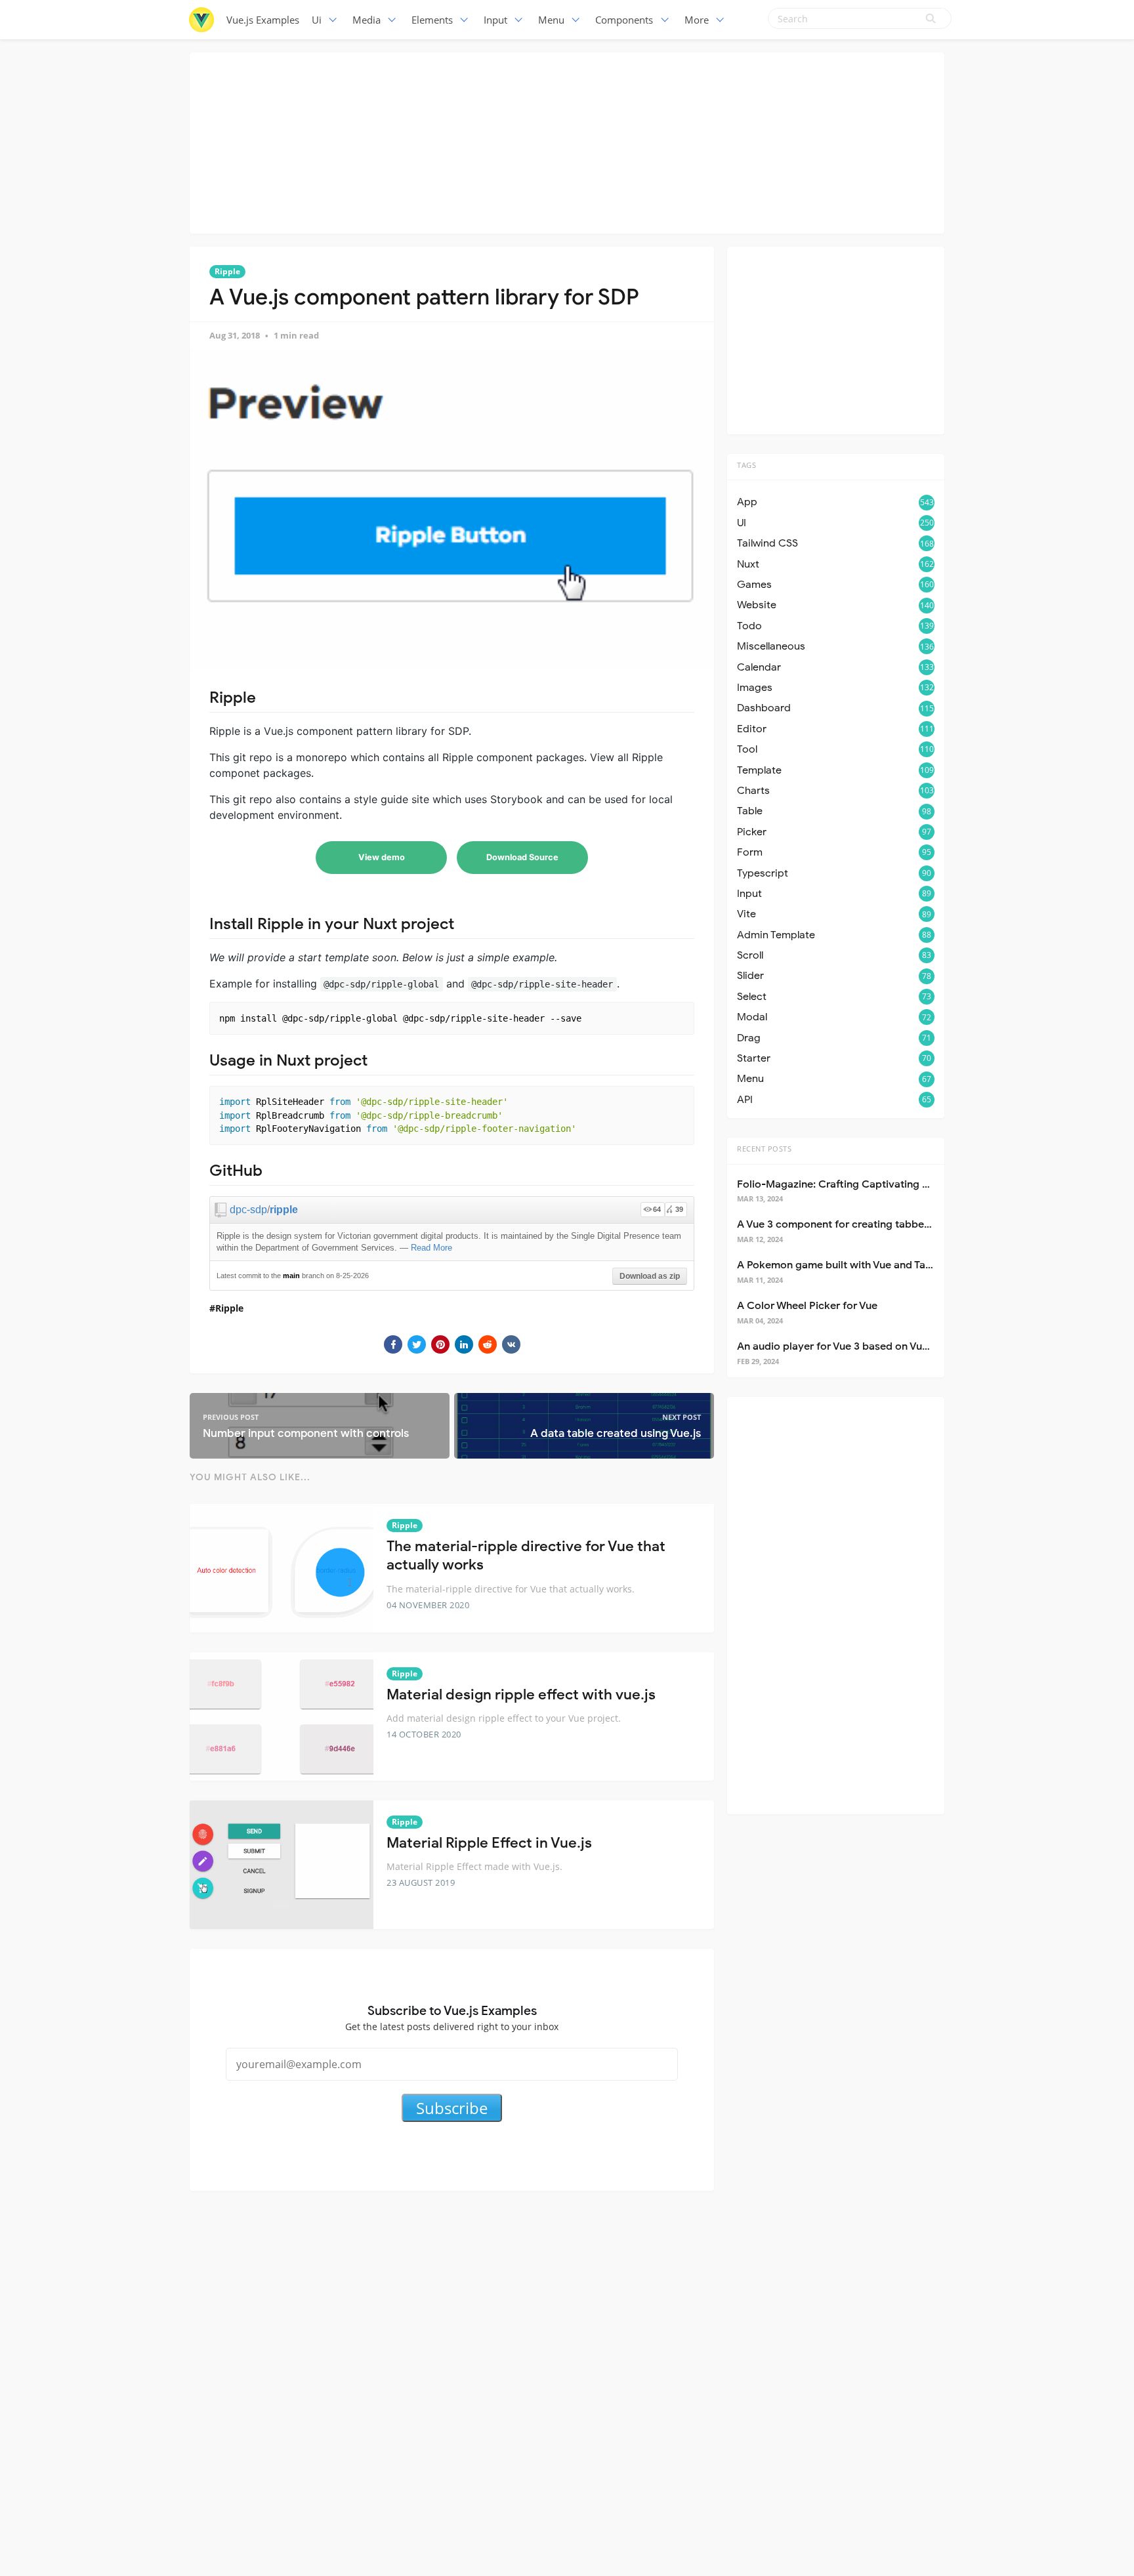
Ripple (227, 271)
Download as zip (650, 1276)
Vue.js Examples (263, 20)
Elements (432, 20)
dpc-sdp (248, 1210)
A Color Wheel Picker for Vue (807, 1306)
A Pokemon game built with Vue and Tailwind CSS (857, 1265)
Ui (317, 20)
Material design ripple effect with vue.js (521, 1694)
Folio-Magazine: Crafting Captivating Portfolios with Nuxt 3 (883, 1184)
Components (624, 20)
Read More (431, 1248)
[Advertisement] (567, 141)
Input (495, 20)
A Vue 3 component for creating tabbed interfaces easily (875, 1224)
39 (679, 1209)
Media (367, 20)
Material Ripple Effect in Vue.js (489, 1843)
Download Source (522, 857)
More (697, 20)
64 (657, 1209)
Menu (551, 20)
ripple (284, 1210)
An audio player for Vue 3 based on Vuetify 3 (845, 1346)
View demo (382, 857)
